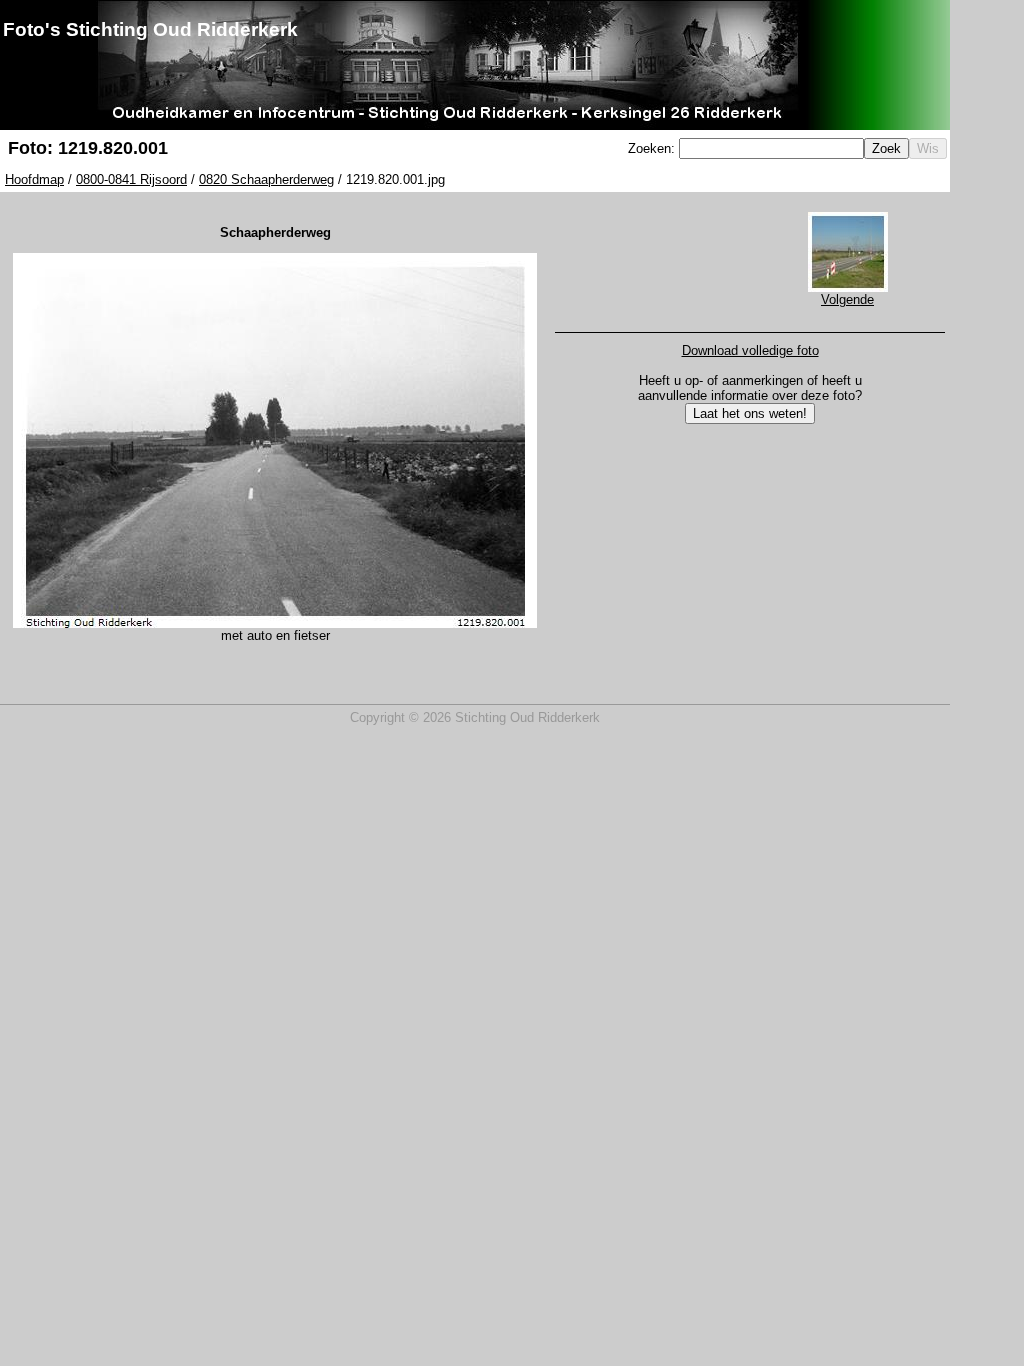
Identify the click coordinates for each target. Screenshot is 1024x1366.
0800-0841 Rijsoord (131, 179)
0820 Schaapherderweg (266, 179)
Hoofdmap (34, 179)
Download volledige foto (750, 350)
